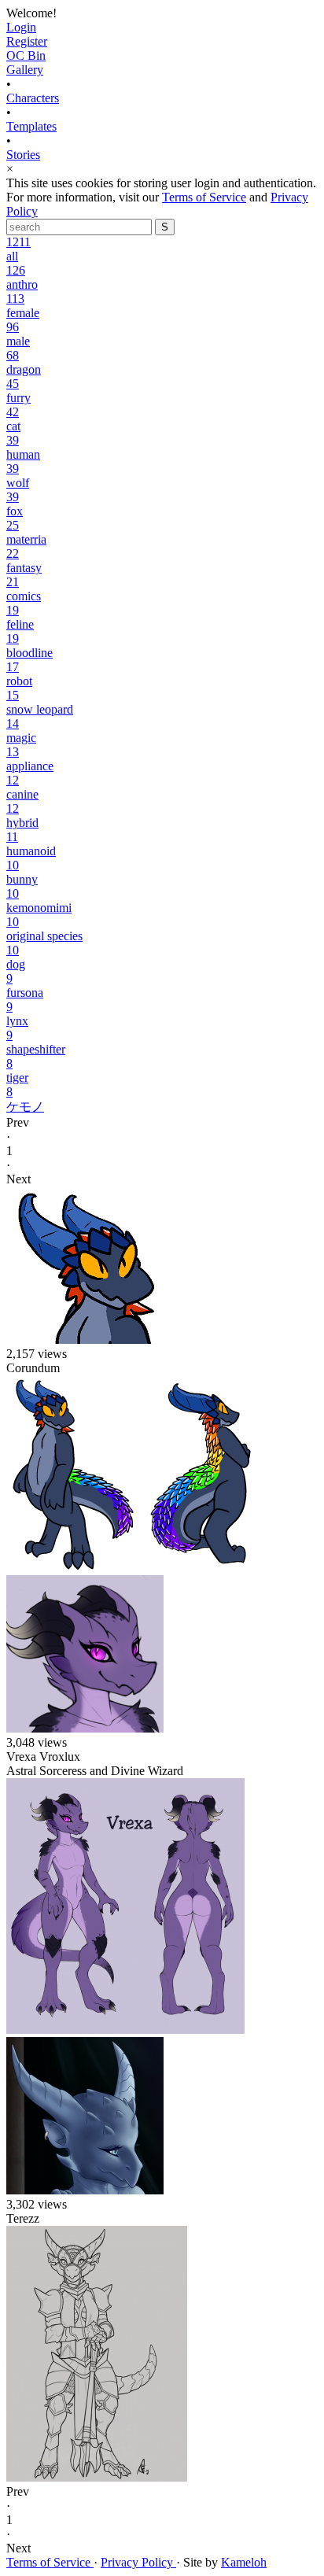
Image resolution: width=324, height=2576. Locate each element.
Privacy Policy (138, 2562)
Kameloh (244, 2562)
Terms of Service (204, 197)
